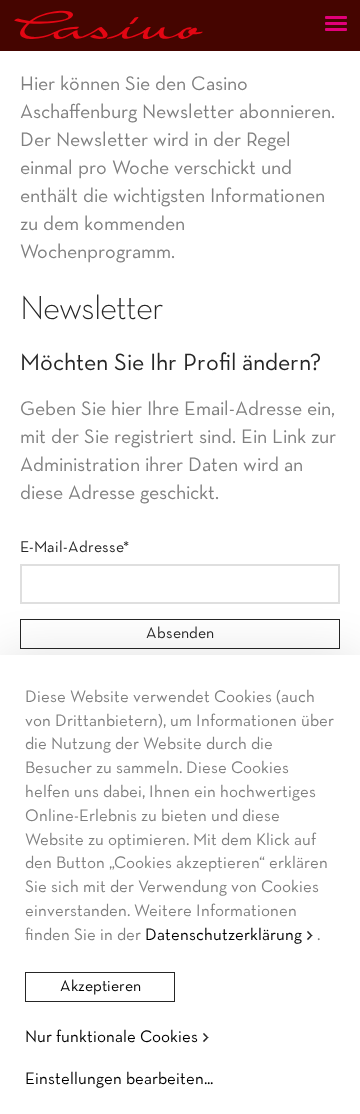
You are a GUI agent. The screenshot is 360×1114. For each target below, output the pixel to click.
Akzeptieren (100, 987)
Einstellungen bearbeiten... (119, 1079)
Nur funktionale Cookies (111, 1037)
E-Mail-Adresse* (74, 548)
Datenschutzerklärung (223, 935)
